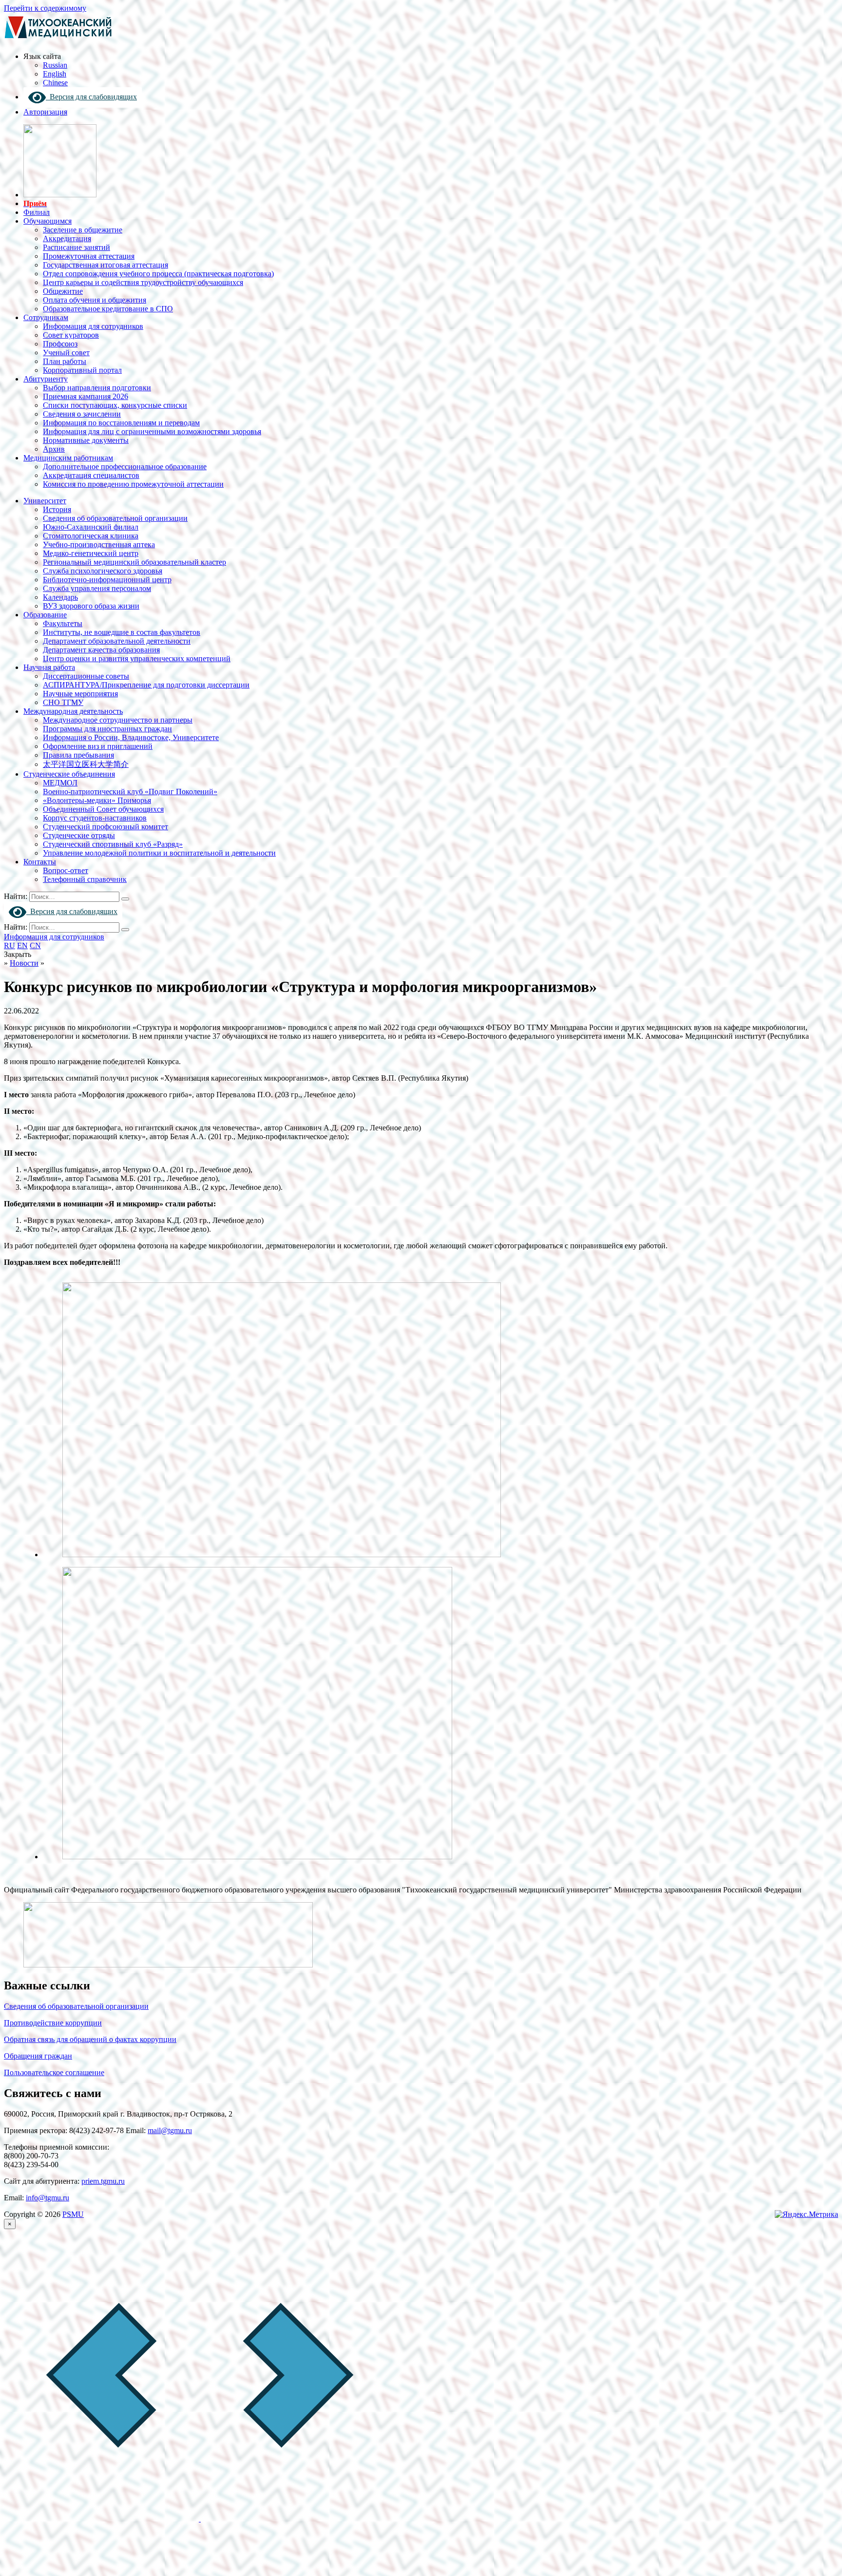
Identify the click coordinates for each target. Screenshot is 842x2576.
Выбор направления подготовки (97, 388)
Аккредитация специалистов (91, 475)
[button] (102, 2519)
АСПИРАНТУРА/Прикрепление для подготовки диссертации (146, 685)
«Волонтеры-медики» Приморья (97, 800)
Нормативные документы (86, 440)
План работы (65, 361)
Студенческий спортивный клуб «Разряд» (113, 844)
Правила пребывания (78, 755)
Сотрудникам (46, 317)
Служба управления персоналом (97, 588)
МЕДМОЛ (60, 783)
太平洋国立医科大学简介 (86, 764)
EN (22, 945)
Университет (45, 501)
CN (35, 945)
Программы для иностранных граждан (107, 729)
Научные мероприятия (80, 694)
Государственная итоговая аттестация (105, 265)
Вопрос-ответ (66, 870)
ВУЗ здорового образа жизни (91, 606)
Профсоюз (60, 344)
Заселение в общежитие (83, 230)
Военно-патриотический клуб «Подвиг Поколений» (130, 792)
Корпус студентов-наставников (95, 818)
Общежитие (63, 291)
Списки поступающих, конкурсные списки (115, 405)
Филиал (37, 212)
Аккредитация (67, 239)
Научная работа (49, 667)
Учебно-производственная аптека (99, 544)
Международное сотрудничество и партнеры (118, 720)
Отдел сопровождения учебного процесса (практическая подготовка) (158, 274)
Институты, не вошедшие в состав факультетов (122, 632)
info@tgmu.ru (48, 2198)
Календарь (60, 597)
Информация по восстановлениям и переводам (121, 423)
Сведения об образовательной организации (115, 518)
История (57, 509)
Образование (45, 615)
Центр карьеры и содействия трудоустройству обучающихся (143, 282)
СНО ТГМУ (63, 702)
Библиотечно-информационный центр (107, 580)
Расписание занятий (77, 247)
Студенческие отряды (79, 835)
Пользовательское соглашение (54, 2072)
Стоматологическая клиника (91, 536)
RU (10, 945)
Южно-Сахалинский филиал (91, 527)
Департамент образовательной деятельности (117, 641)
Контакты (40, 862)
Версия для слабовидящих (91, 97)
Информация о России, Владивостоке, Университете (131, 737)
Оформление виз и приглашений (98, 746)
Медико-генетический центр (91, 553)
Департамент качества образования (101, 650)
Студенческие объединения (69, 774)
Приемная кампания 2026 (86, 396)
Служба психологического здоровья (103, 571)
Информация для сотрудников (93, 326)
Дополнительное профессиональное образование (125, 467)
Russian (55, 65)
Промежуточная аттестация (89, 256)
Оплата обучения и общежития (95, 300)
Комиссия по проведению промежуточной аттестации (133, 484)
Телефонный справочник (85, 879)
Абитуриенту (46, 379)
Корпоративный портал (82, 370)
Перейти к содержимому (45, 8)
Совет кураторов (71, 335)
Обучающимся (48, 221)
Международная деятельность (73, 711)
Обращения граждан (38, 2056)
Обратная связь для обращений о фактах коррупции (90, 2039)
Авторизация (45, 112)
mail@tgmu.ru (170, 2130)
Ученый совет (66, 353)
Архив (54, 449)
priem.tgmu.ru (103, 2181)
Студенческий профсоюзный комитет (105, 827)
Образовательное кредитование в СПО (108, 309)
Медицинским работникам (68, 458)
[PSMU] (58, 40)
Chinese (55, 83)
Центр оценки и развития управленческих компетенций (137, 658)
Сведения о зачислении (82, 414)
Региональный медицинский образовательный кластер (134, 562)
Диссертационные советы (86, 676)
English (55, 74)
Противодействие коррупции (53, 2023)
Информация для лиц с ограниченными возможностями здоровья (152, 431)
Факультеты (63, 623)
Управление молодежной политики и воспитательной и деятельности (159, 853)
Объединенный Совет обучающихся (103, 809)
